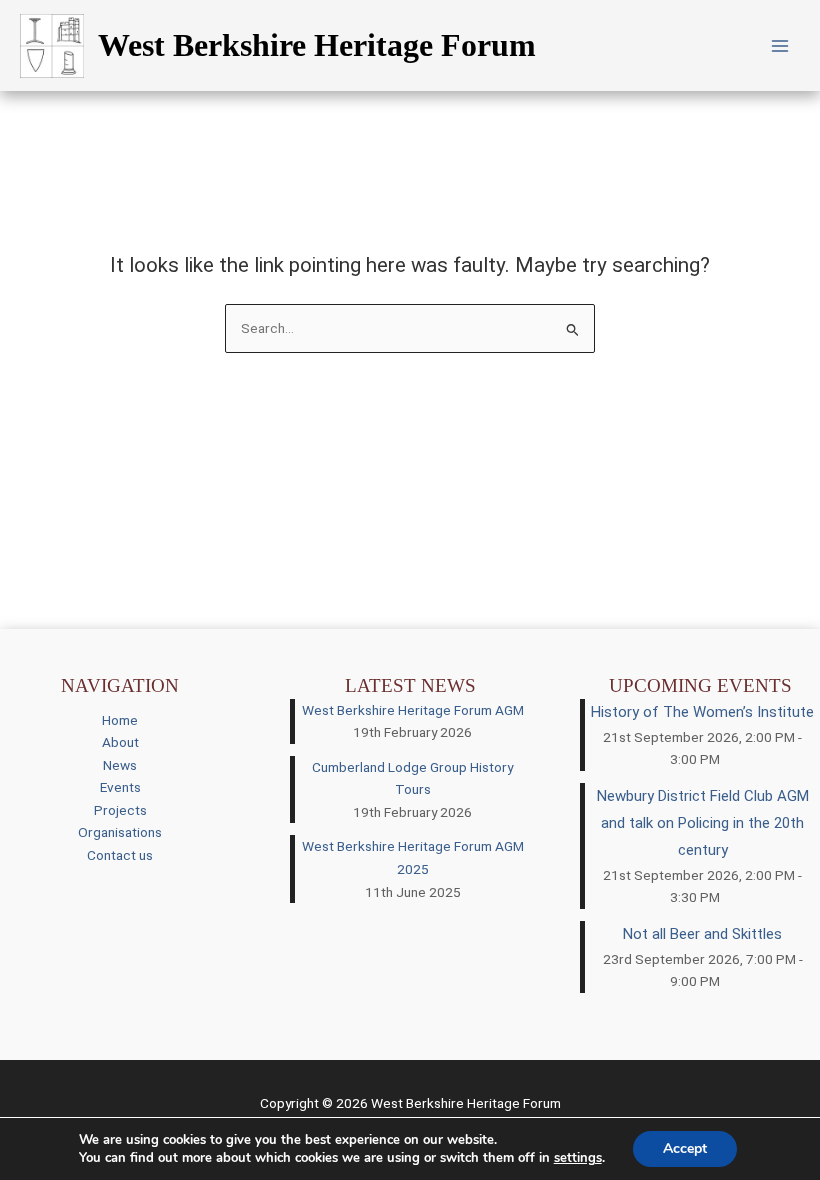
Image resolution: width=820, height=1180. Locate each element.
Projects (120, 810)
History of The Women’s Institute (702, 712)
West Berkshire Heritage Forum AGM (413, 710)
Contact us (120, 855)
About (120, 742)
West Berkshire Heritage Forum (317, 45)
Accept (685, 1148)
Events (120, 787)
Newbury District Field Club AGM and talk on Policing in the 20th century (703, 823)
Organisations (120, 832)
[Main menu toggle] (780, 45)
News (120, 765)
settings (578, 1158)
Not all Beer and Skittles (702, 934)
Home (120, 720)
